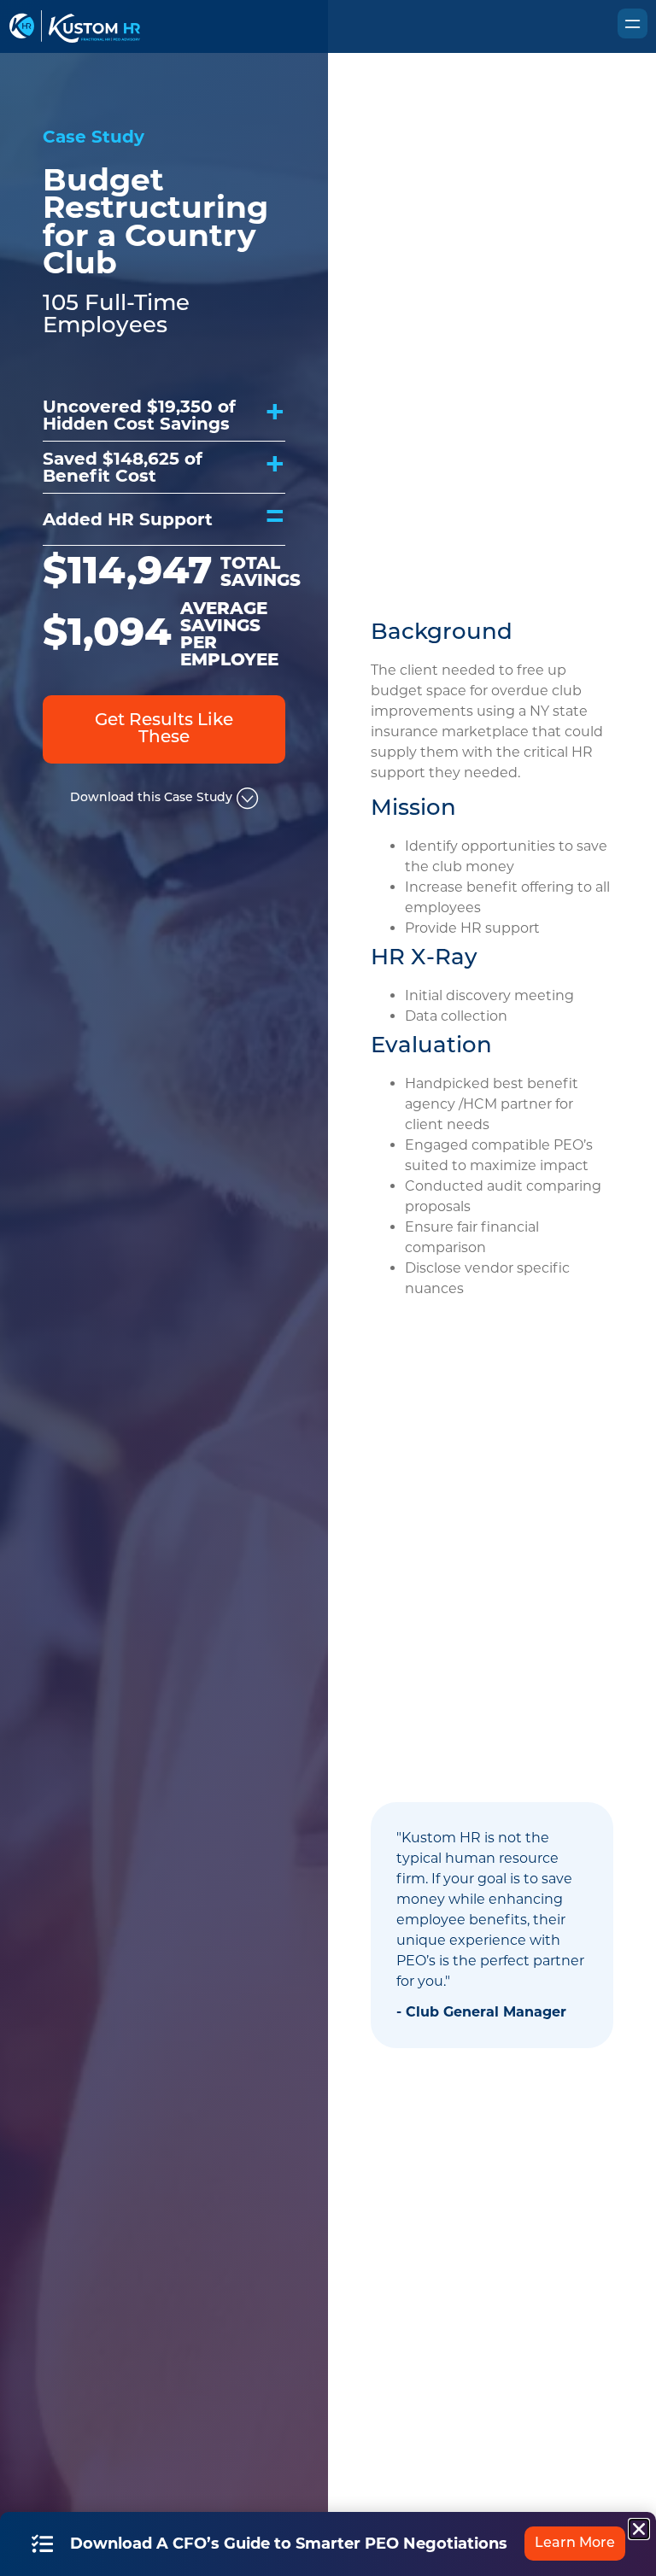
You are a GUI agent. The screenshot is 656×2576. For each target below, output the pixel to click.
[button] (639, 2529)
